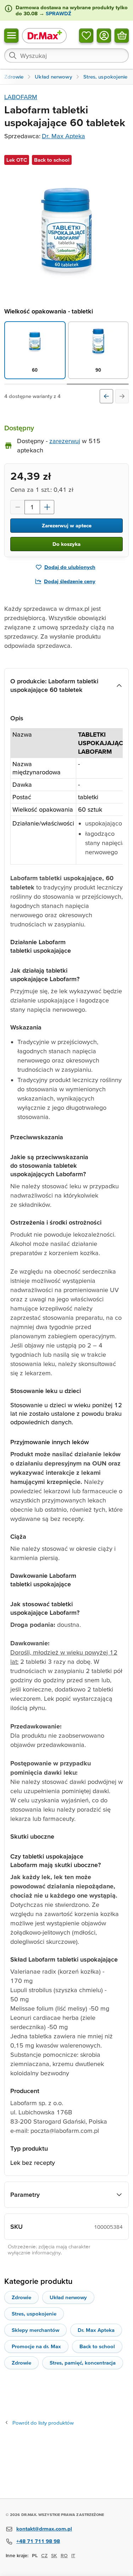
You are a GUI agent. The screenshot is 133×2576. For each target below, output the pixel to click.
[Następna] (122, 396)
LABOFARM (21, 97)
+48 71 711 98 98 (38, 2541)
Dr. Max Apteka (63, 136)
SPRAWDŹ (58, 13)
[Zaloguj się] (104, 35)
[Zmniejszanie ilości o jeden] (17, 507)
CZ (44, 2555)
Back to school (97, 2346)
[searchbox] (66, 55)
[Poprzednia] (106, 396)
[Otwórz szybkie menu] (11, 35)
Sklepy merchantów (35, 2330)
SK (54, 2555)
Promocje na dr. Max (36, 2346)
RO (64, 2555)
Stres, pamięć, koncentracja (83, 2363)
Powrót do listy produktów (43, 2423)
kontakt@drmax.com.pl (44, 2529)
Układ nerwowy (68, 2297)
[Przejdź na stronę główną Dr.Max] (44, 35)
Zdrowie (21, 2297)
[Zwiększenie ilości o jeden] (47, 507)
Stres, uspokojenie (34, 2314)
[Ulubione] (86, 35)
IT (73, 2555)
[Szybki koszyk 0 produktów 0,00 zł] (122, 35)
